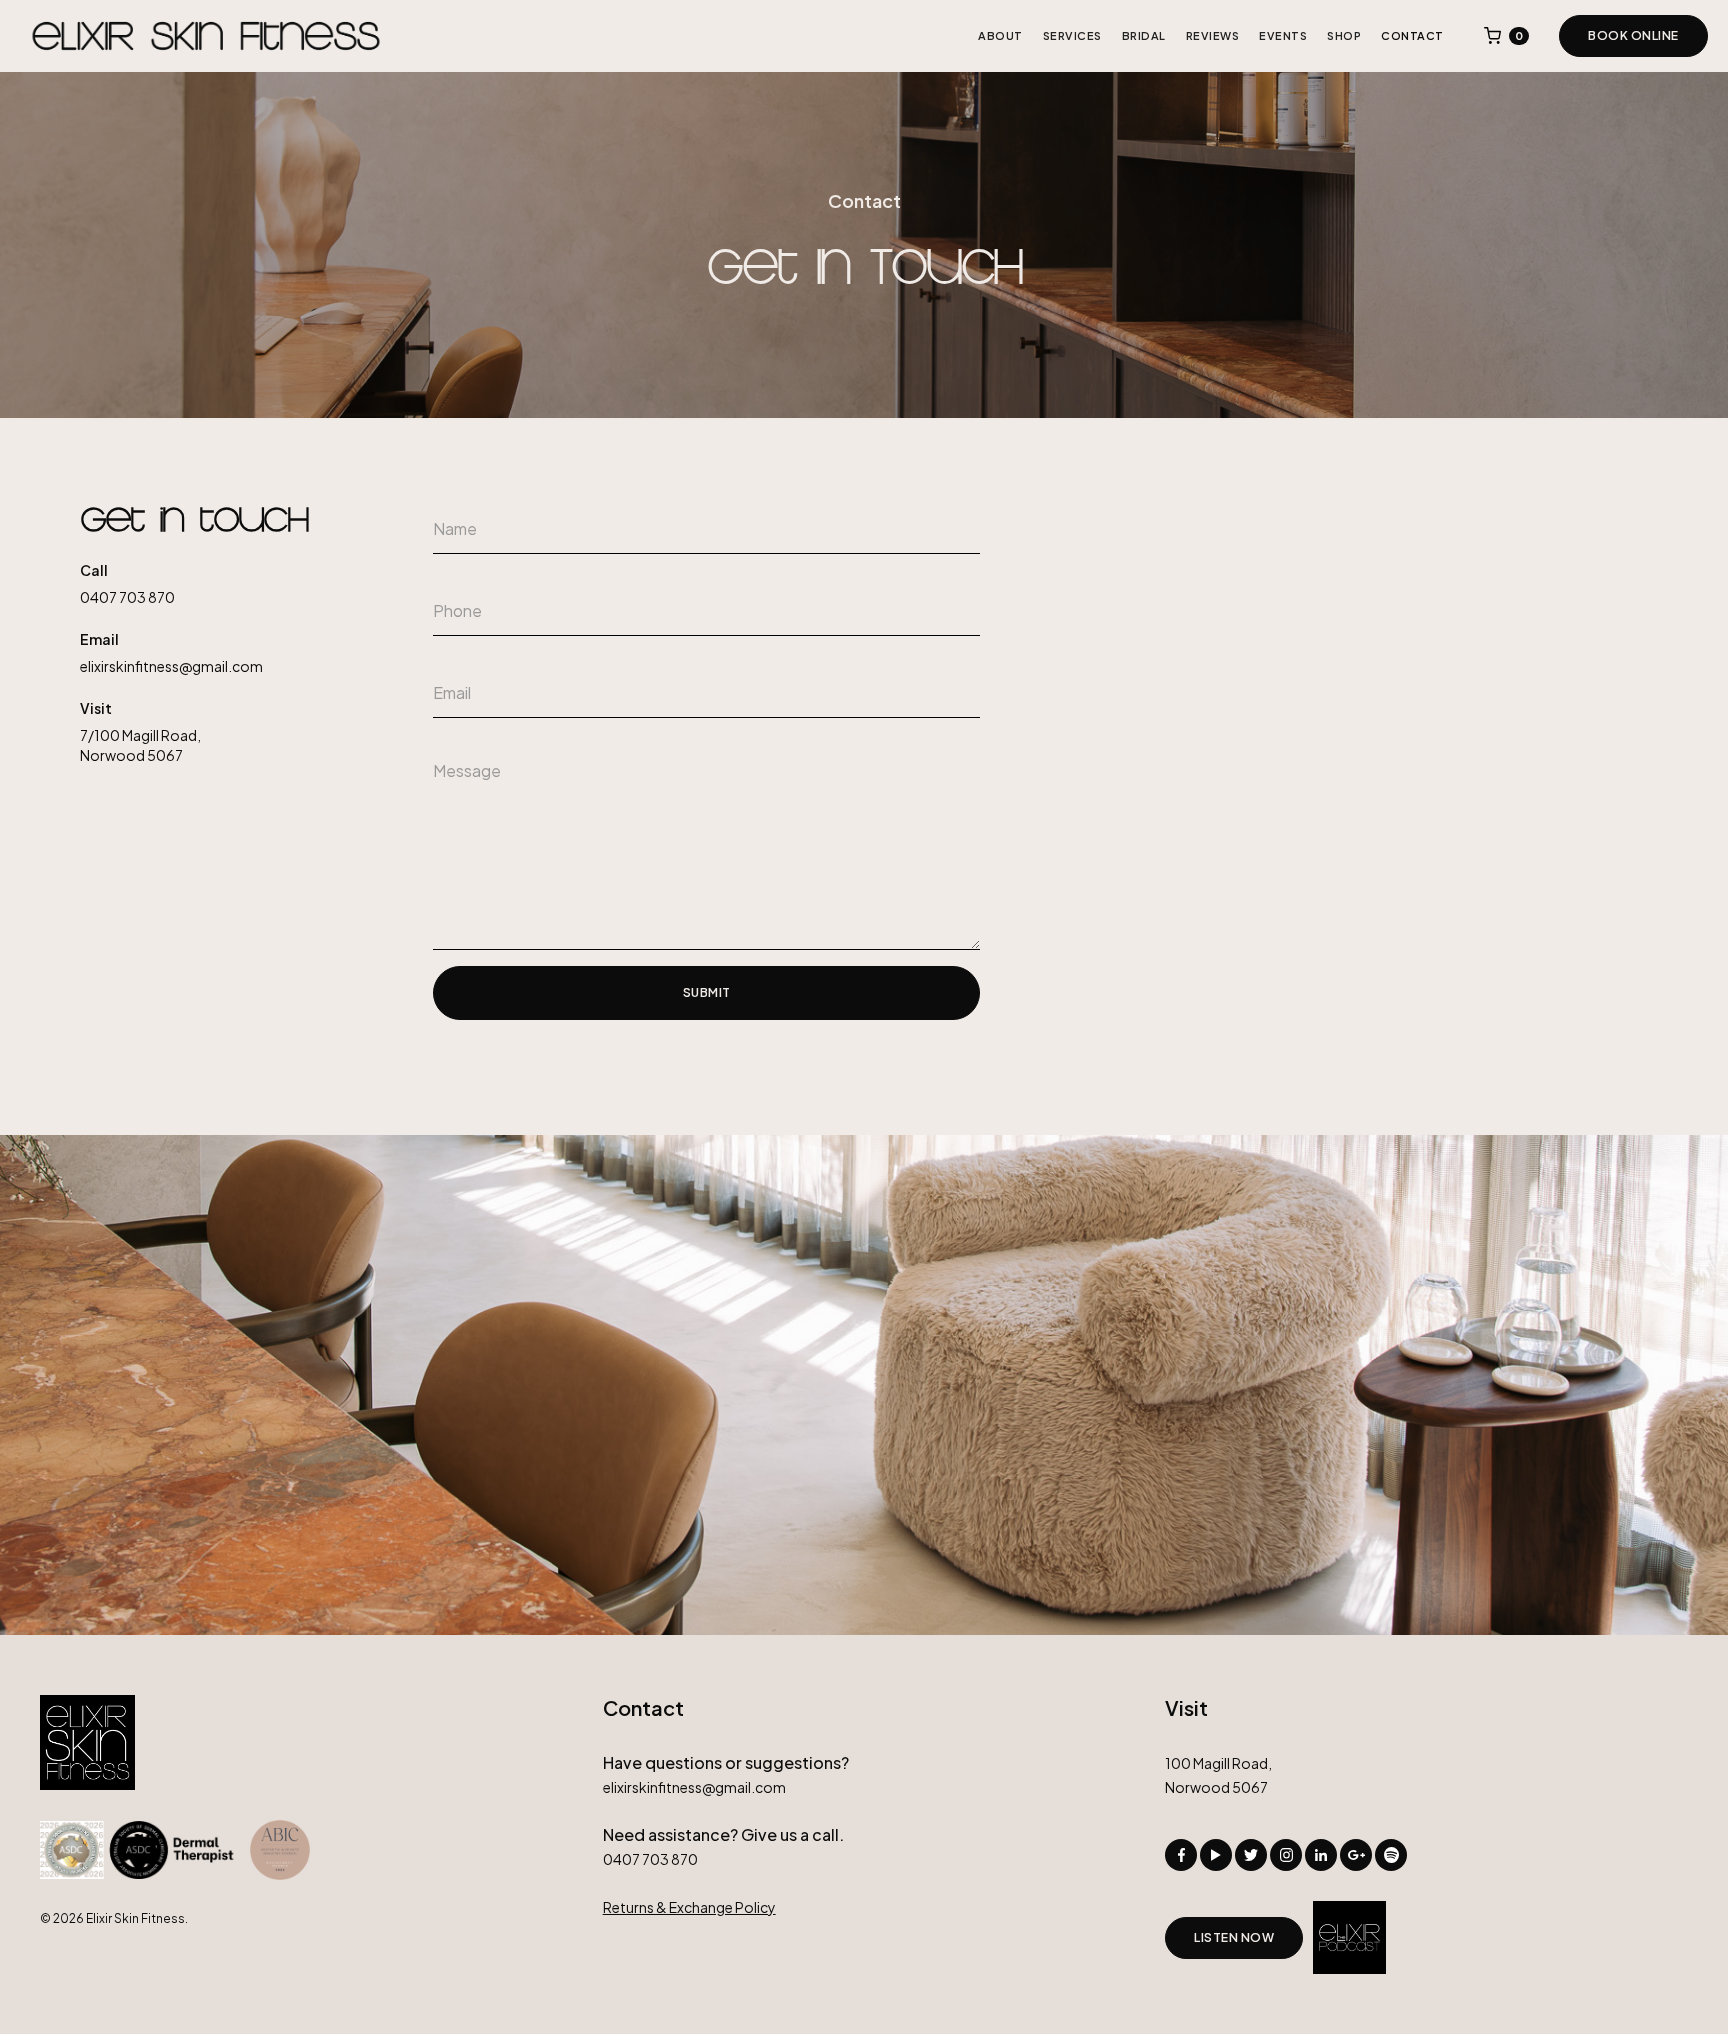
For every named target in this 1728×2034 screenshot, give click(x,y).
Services (1072, 35)
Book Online (1633, 35)
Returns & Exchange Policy (689, 1907)
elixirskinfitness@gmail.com (171, 666)
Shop (1344, 35)
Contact (1412, 35)
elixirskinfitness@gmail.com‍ (694, 1787)
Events (1283, 35)
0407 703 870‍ (650, 1859)
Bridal (1144, 35)
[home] (206, 36)
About (1000, 35)
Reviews (1213, 35)
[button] (1507, 36)
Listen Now (1234, 1937)
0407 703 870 (127, 597)
